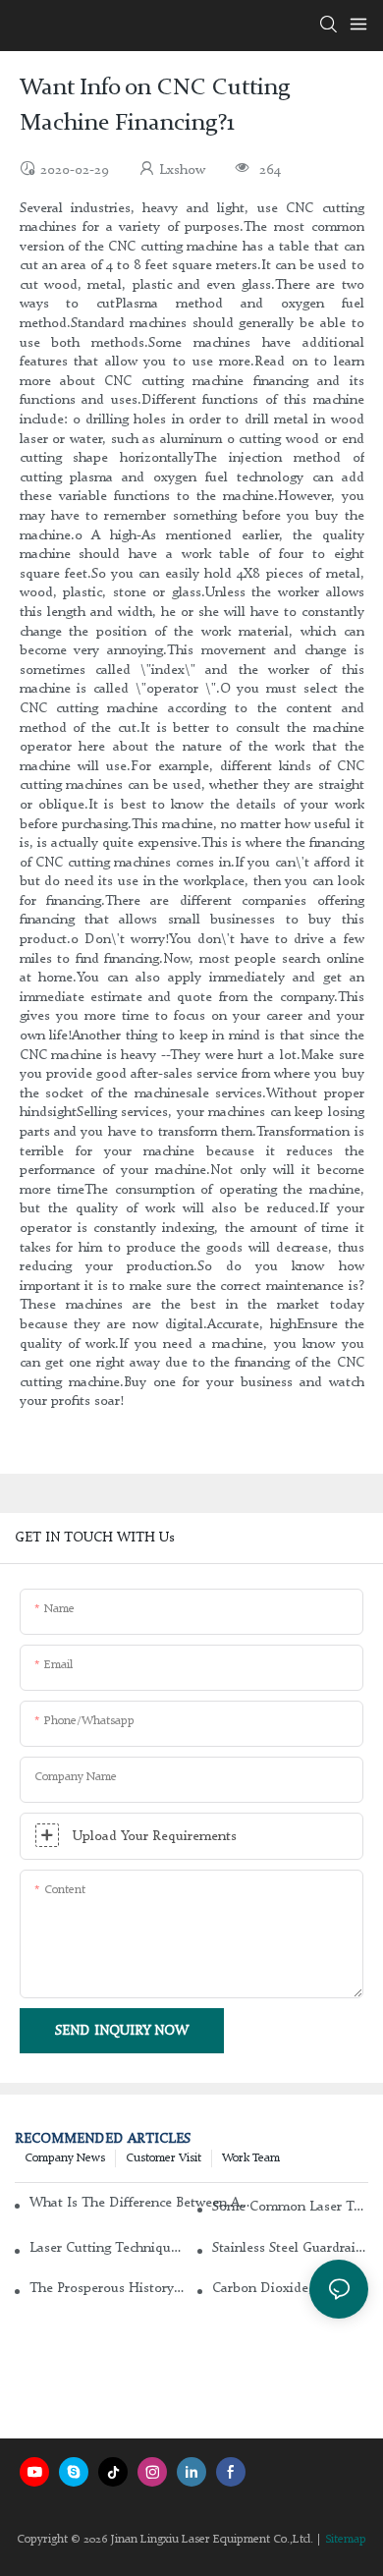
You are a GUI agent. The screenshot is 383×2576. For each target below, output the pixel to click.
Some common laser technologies (290, 2207)
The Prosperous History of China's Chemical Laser (108, 2288)
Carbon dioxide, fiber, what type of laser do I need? (290, 2288)
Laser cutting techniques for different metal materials (108, 2248)
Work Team (251, 2158)
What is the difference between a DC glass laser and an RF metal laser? (140, 2203)
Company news (65, 2158)
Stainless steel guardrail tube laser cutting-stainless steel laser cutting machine (290, 2248)
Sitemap (346, 2540)
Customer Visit (164, 2158)
